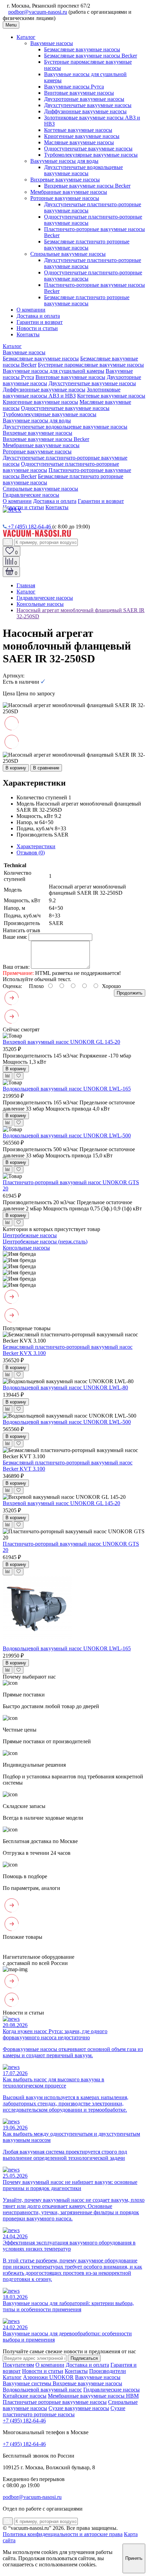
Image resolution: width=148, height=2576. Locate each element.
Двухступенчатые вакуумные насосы (88, 105)
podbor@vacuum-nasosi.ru (38, 12)
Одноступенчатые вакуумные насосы (88, 149)
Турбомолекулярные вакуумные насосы (91, 155)
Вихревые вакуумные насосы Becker (87, 186)
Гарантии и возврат (40, 322)
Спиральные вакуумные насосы (68, 254)
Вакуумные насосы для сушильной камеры (54, 371)
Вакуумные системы (28, 2383)
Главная (26, 585)
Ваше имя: (15, 937)
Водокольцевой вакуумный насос (42, 2390)
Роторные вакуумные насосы (65, 198)
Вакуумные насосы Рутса (74, 87)
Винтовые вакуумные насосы (79, 93)
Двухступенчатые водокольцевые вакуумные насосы (83, 170)
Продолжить (130, 993)
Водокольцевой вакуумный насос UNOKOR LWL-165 (67, 1089)
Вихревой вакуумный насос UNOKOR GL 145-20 (61, 1042)
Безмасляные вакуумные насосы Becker (91, 56)
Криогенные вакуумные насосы (82, 136)
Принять (134, 2558)
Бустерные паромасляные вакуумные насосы (91, 365)
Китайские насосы (25, 2396)
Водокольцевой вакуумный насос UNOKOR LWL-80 (65, 1387)
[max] (12, 510)
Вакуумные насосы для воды (64, 161)
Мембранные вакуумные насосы (69, 192)
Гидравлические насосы (31, 495)
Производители (108, 2371)
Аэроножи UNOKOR (48, 2377)
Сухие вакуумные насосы (79, 2408)
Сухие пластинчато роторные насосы (64, 2411)
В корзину (16, 768)
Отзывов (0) (31, 853)
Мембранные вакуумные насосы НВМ (93, 2396)
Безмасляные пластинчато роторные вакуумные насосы (87, 245)
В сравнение (46, 768)
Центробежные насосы (30, 1235)
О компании (31, 310)
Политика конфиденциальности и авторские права (63, 2534)
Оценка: (12, 986)
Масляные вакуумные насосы (79, 142)
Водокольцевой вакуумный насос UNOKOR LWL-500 (67, 1135)
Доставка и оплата (38, 316)
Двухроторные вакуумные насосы (84, 99)
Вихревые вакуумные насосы (65, 180)
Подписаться (84, 2358)
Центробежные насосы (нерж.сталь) (45, 1242)
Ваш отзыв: (16, 967)
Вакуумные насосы (98, 2377)
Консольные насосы (40, 604)
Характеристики (36, 846)
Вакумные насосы (52, 43)
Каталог (26, 37)
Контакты (28, 334)
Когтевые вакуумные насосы (78, 130)
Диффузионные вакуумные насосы (85, 111)
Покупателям (18, 2365)
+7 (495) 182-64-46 (29, 527)
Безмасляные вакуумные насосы (82, 49)
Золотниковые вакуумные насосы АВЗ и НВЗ (62, 393)
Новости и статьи (37, 328)
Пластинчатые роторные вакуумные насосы (55, 2402)
